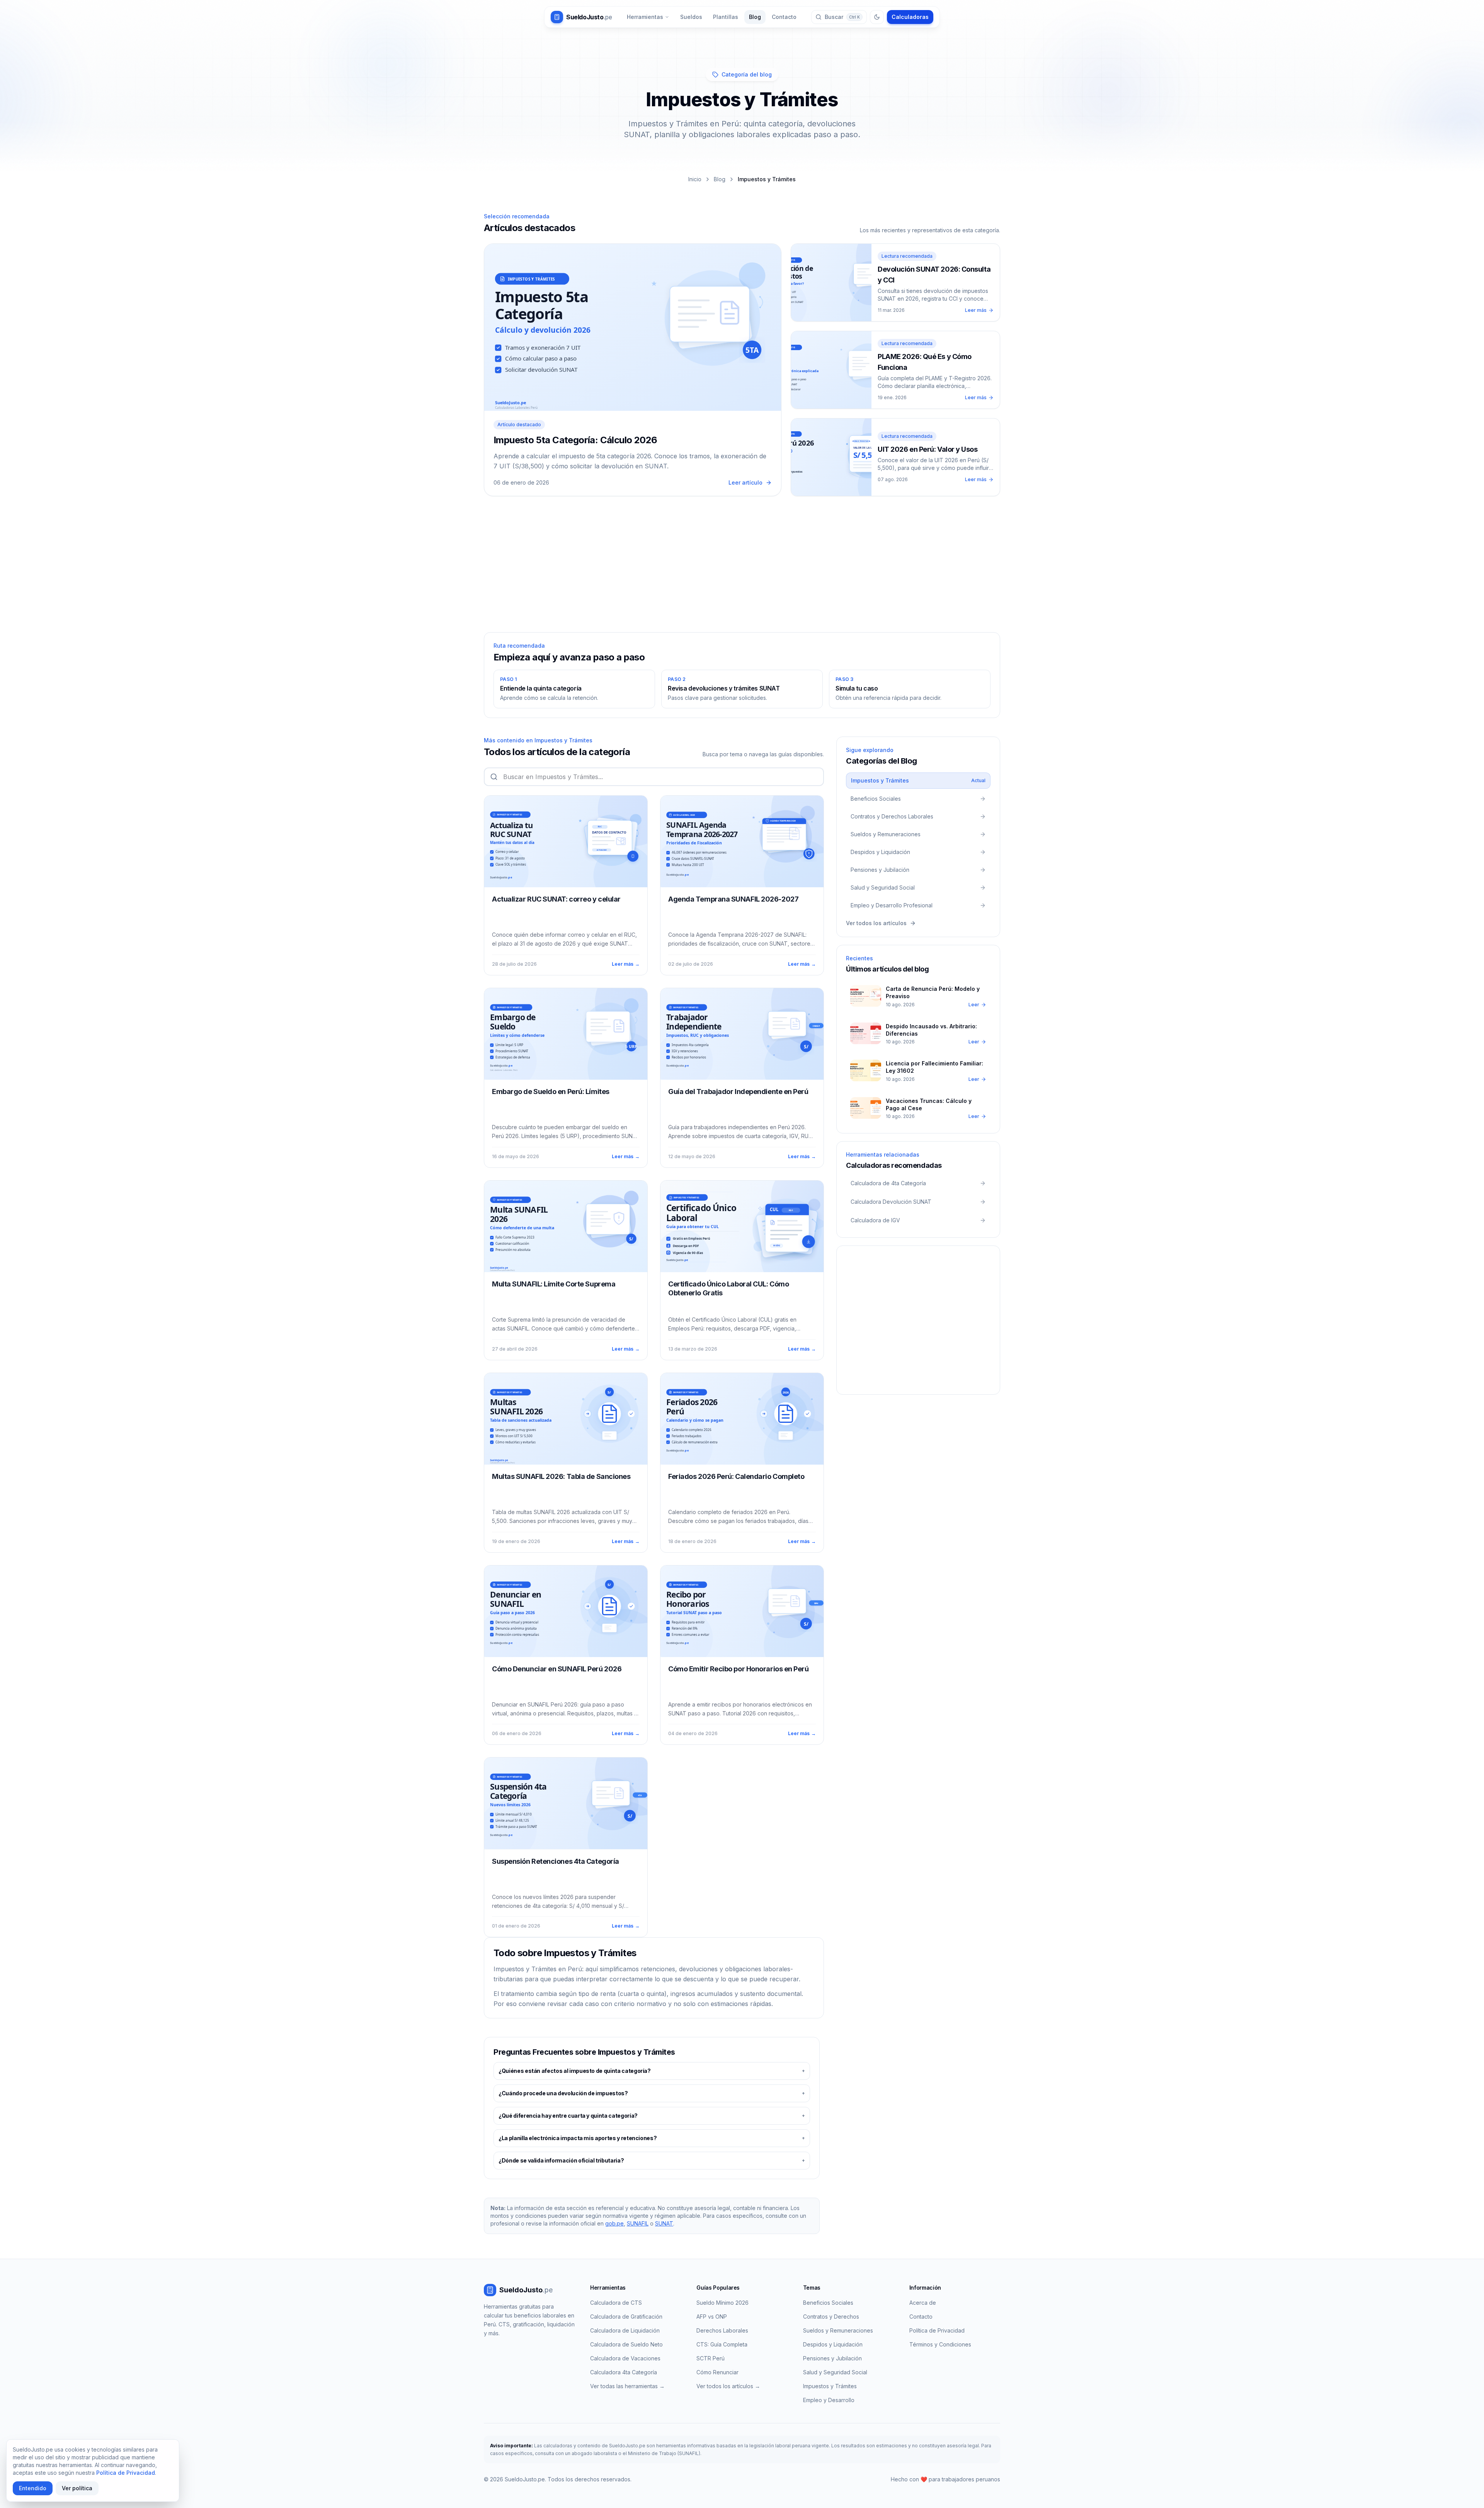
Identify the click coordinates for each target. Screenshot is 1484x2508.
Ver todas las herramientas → (627, 2386)
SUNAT (664, 2223)
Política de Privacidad (937, 2330)
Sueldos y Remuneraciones (838, 2330)
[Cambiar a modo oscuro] (877, 17)
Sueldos (691, 17)
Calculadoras (910, 17)
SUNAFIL (638, 2223)
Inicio (695, 179)
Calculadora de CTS (616, 2303)
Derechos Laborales (722, 2330)
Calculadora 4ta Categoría (624, 2372)
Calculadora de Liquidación (625, 2330)
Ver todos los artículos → (728, 2386)
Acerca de (923, 2303)
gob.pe (614, 2223)
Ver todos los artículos (876, 923)
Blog (755, 17)
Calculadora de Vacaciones (625, 2358)
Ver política (77, 2488)
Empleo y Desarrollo (829, 2400)
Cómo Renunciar (717, 2372)
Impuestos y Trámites (830, 2386)
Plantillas (726, 17)
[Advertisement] (742, 569)
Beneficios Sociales (828, 2303)
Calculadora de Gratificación (626, 2317)
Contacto (784, 17)
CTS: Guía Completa (722, 2344)
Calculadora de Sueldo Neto (626, 2344)
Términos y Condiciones (940, 2344)
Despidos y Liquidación (833, 2344)
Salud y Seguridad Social (835, 2372)
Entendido (33, 2488)
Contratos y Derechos (831, 2317)
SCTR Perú (711, 2358)
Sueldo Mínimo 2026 (722, 2303)
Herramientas (645, 17)
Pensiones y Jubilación (832, 2358)
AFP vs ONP (712, 2317)
